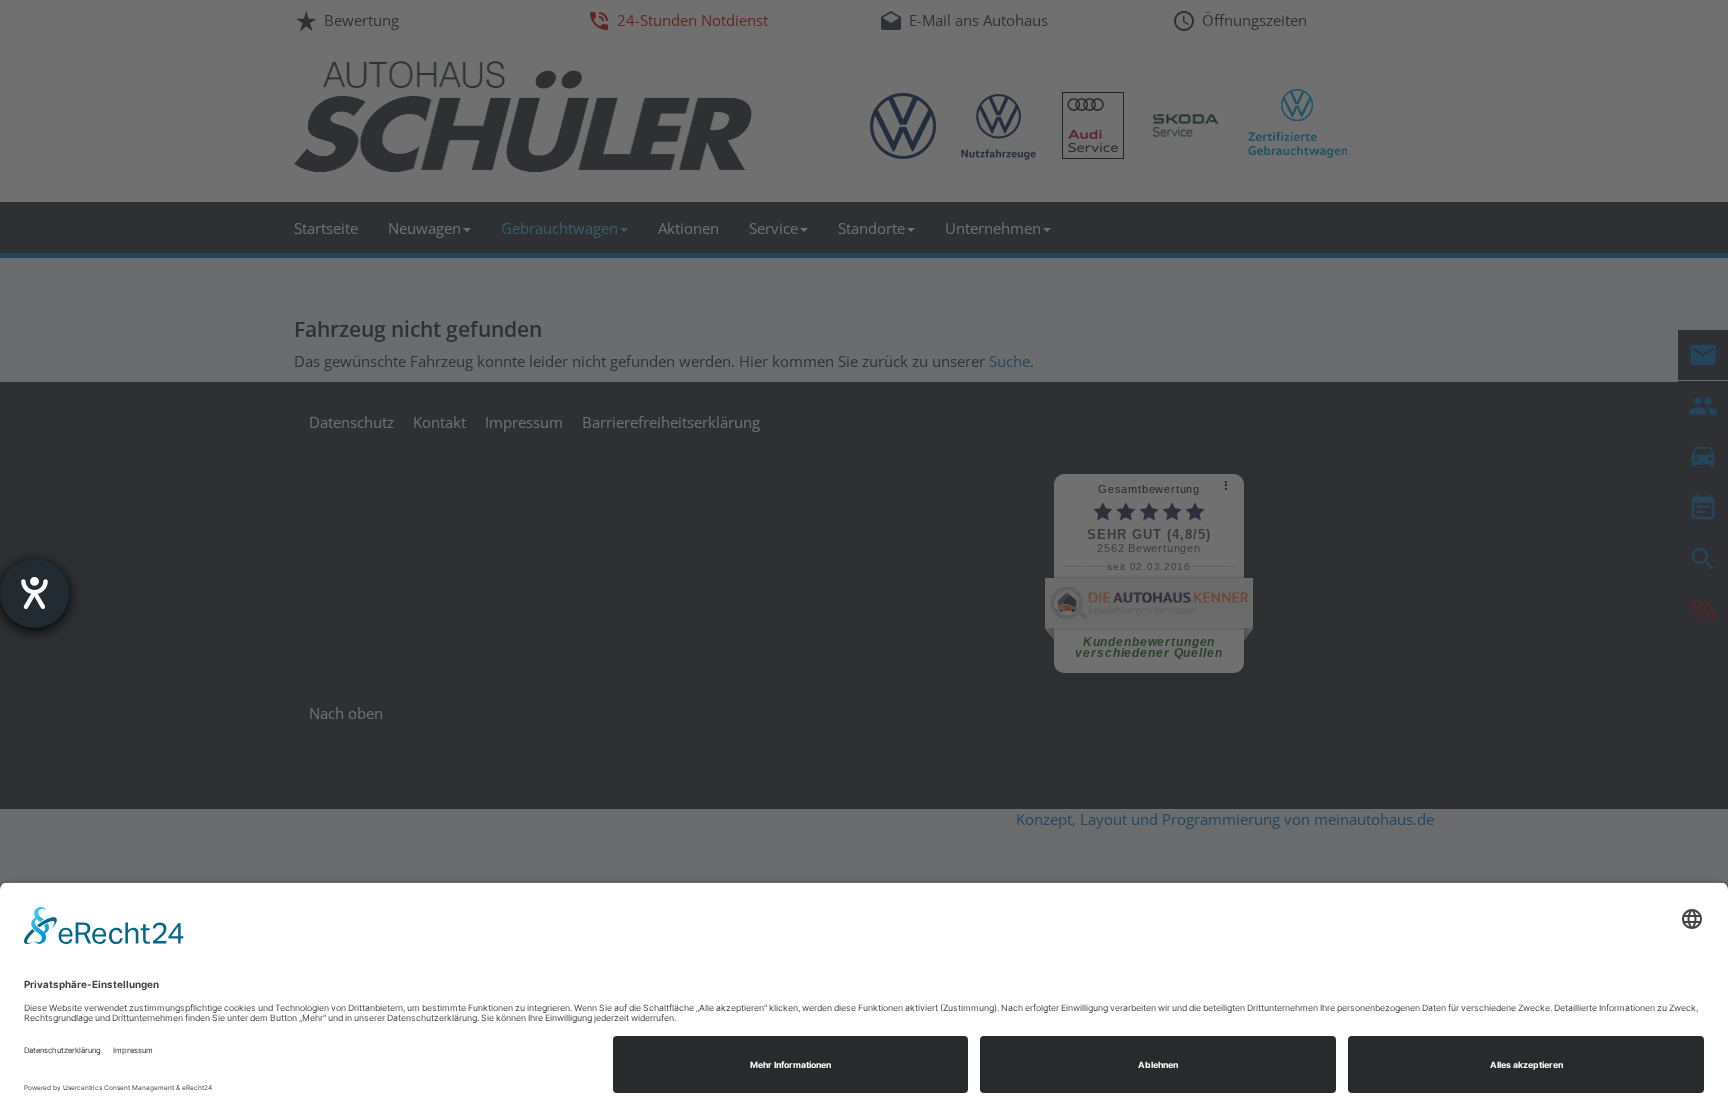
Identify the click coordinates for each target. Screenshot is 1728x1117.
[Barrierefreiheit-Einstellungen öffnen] (34, 593)
